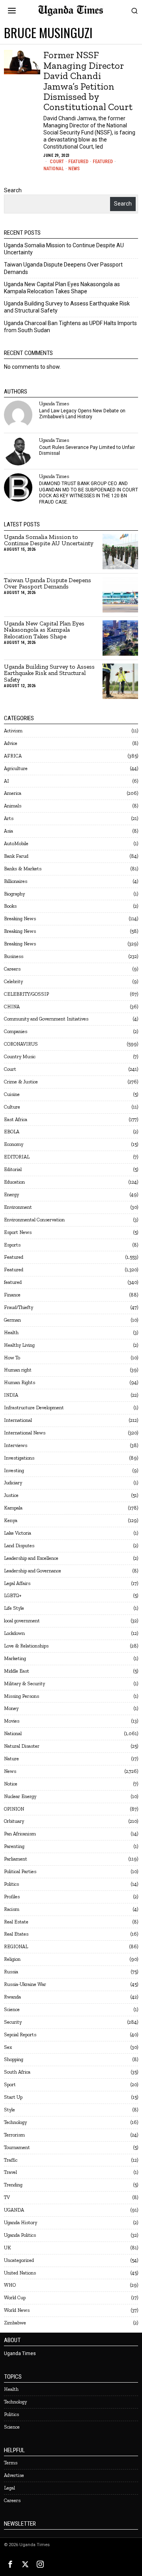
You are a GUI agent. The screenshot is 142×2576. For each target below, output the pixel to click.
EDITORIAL (17, 1157)
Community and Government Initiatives (46, 1019)
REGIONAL (16, 1946)
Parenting (14, 1846)
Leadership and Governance (33, 1571)
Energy (11, 1194)
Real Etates (16, 1934)
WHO (10, 2285)
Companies (16, 1031)
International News (25, 1433)
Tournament (17, 2147)
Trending (13, 2185)
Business (14, 956)
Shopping (14, 2059)
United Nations (20, 2273)
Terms (11, 2463)
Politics (11, 1884)
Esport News (18, 1232)
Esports (12, 1245)
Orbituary (14, 1821)
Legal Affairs (17, 1583)
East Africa (16, 1119)
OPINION (14, 1809)
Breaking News (20, 918)
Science (12, 2009)
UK (7, 2248)
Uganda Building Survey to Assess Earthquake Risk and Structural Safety (49, 674)
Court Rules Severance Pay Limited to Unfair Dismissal (87, 450)
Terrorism (14, 2135)
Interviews (16, 1445)
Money (11, 1708)
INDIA (11, 1395)
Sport (10, 2084)
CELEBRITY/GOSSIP (26, 994)
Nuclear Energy (20, 1796)
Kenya (11, 1520)
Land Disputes (19, 1545)
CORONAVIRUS (21, 1044)
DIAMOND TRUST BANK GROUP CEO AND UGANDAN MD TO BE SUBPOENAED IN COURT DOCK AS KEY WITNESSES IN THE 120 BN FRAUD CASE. (89, 493)
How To (12, 1358)
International (18, 1420)
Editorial (13, 1169)
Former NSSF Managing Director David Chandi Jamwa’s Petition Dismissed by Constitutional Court (88, 81)
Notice (11, 1784)
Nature (11, 1759)
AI (7, 781)
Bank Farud (16, 856)
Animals (13, 806)
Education (14, 1182)
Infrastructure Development (34, 1408)
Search (13, 190)
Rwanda (12, 1997)
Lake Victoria (18, 1533)
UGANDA (14, 2210)
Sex (8, 2047)
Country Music (20, 1056)
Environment (18, 1207)
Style (9, 2110)
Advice (11, 743)
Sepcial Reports (20, 2035)
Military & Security (24, 1683)
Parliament (16, 1859)
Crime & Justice (21, 1082)
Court (57, 162)
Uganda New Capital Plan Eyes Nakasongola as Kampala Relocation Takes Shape (44, 630)
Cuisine (12, 1094)
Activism (13, 731)
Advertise (14, 2475)
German (12, 1320)
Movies (12, 1721)
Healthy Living (19, 1345)
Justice (11, 1495)
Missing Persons (21, 1696)
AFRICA (13, 756)
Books (10, 906)
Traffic (11, 2160)
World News (17, 2310)
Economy (14, 1144)
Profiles (12, 1897)
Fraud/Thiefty (19, 1307)
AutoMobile (16, 843)
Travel (10, 2172)
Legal (9, 2488)
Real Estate (16, 1922)
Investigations (19, 1458)
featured (13, 1282)
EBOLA (12, 1132)
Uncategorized (19, 2260)
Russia (11, 1972)
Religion (12, 1959)
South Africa (17, 2072)
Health (11, 1332)
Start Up (13, 2097)
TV (7, 2197)
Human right (18, 1370)
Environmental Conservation (34, 1220)
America (13, 793)
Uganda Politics (20, 2235)
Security (13, 2022)
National (54, 169)
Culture (12, 1107)
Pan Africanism (20, 1834)
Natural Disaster (22, 1746)
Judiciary (13, 1483)
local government (22, 1621)
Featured (78, 162)
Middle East (17, 1671)
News (74, 169)
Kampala (13, 1508)
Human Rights (20, 1382)
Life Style (14, 1608)
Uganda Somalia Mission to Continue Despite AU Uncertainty (49, 541)
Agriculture (16, 768)
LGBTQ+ (13, 1595)
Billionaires (16, 881)
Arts (9, 818)
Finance (12, 1295)
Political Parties (20, 1871)
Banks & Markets (23, 869)
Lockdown (14, 1633)
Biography (14, 894)
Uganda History (21, 2222)
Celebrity (13, 981)
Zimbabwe (15, 2323)
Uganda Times (54, 404)
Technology (15, 2122)
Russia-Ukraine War (25, 1984)
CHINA (12, 1007)
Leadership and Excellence (31, 1558)
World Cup (15, 2297)
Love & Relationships (26, 1646)
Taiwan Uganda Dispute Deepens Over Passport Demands (48, 584)
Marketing (15, 1658)
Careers (12, 969)
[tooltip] (18, 415)
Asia (8, 831)
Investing (14, 1470)
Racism (12, 1909)
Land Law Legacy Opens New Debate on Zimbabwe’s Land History (82, 414)
